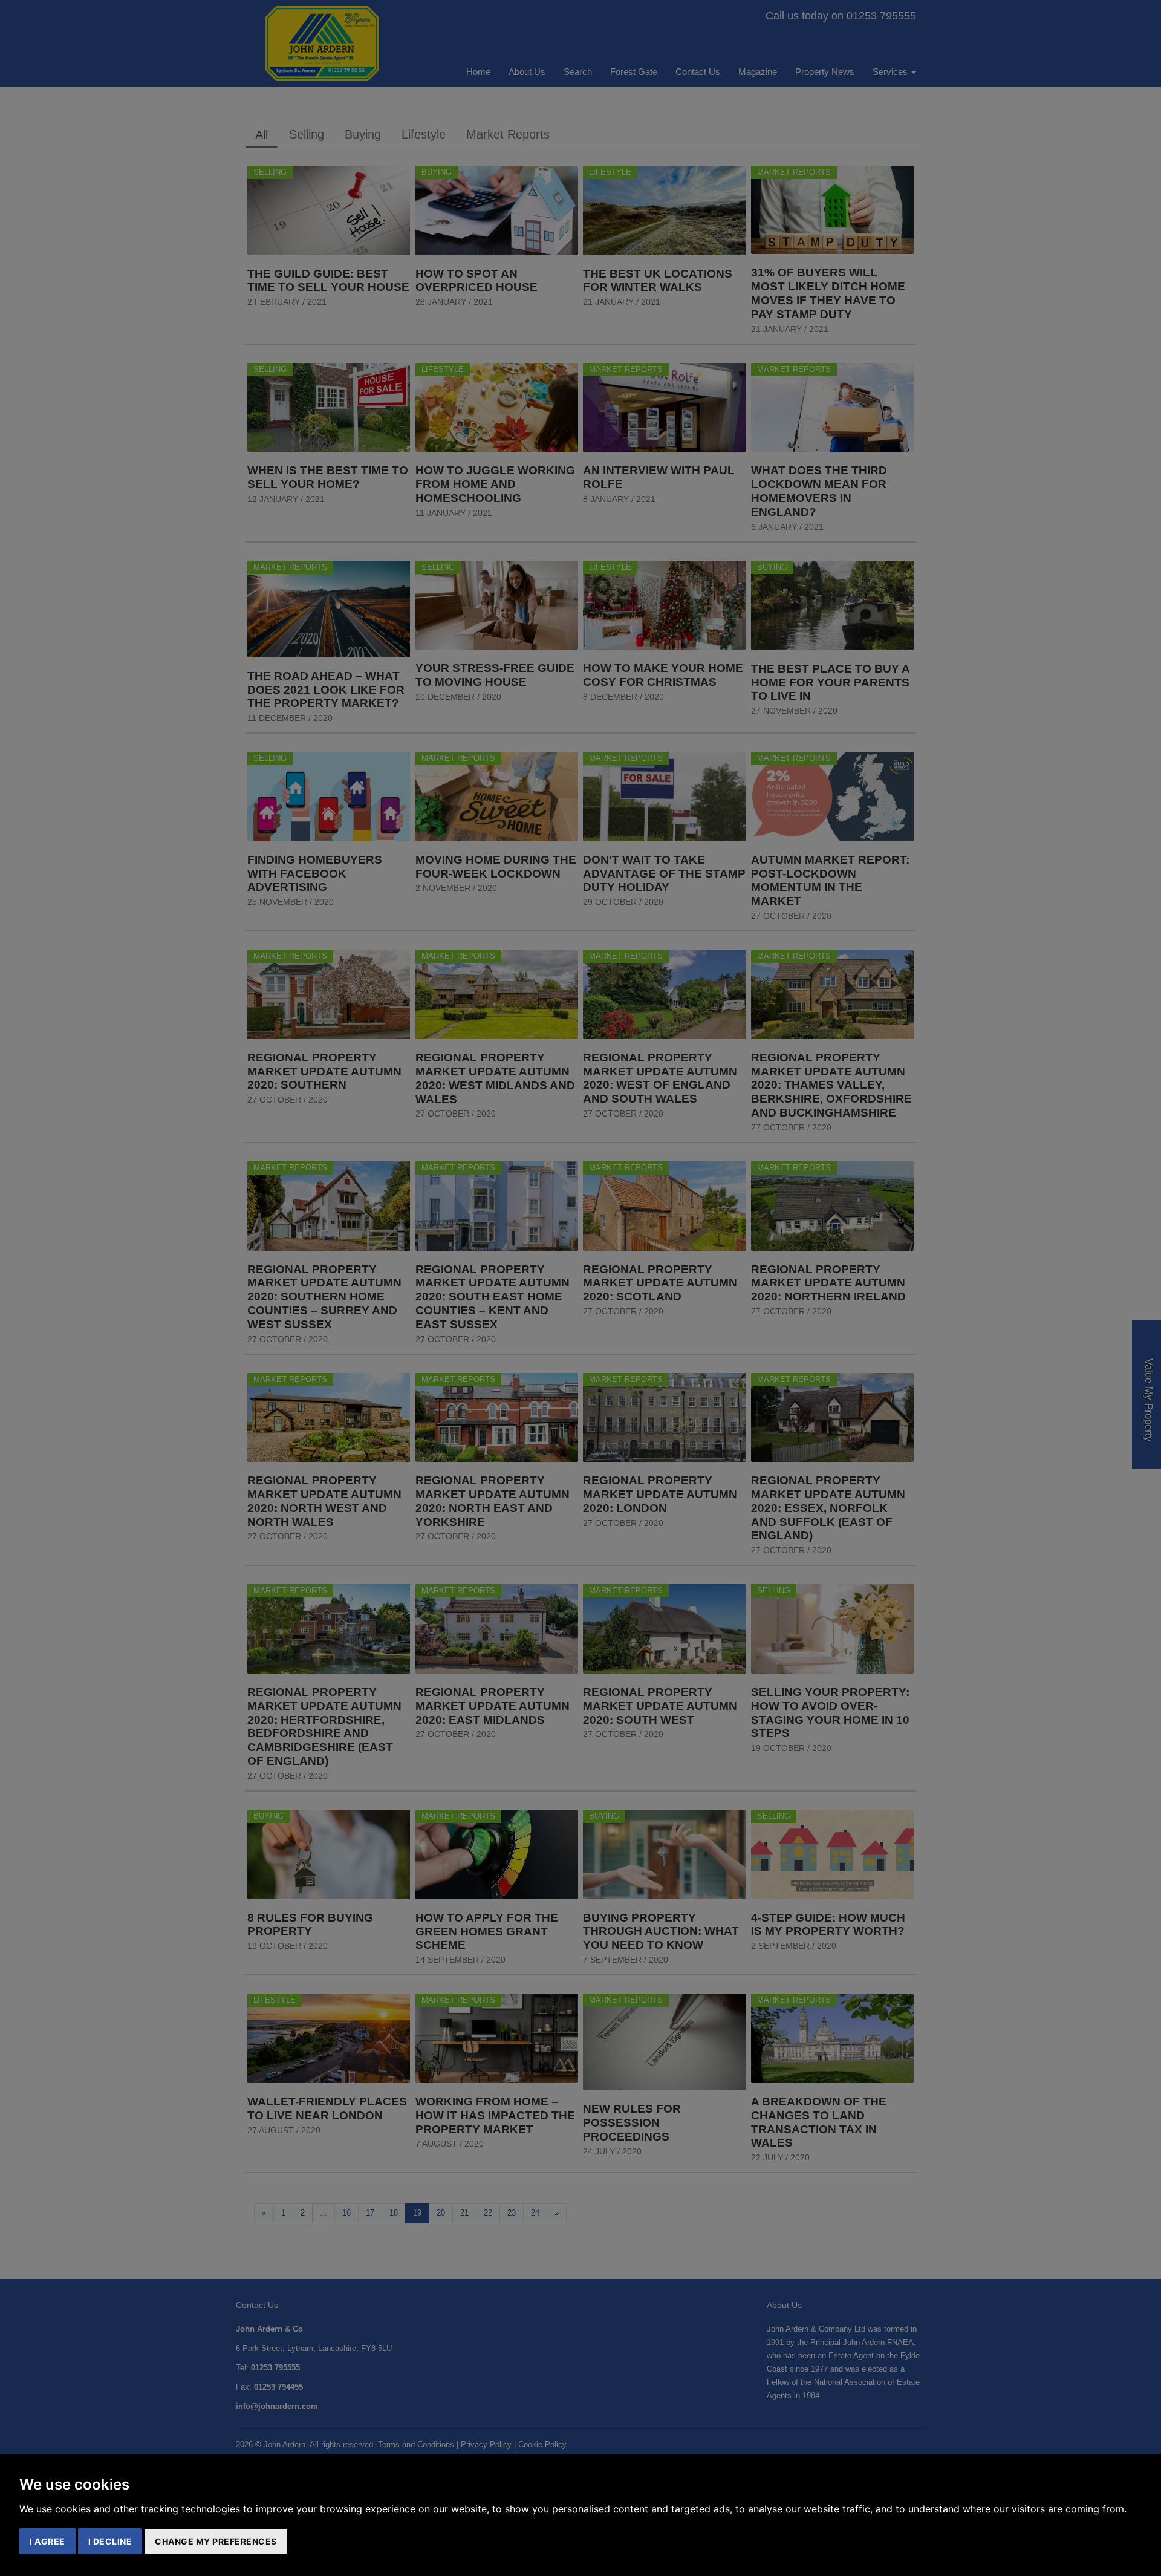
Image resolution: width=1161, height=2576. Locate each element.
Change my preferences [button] (216, 2541)
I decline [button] (110, 2541)
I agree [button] (47, 2541)
